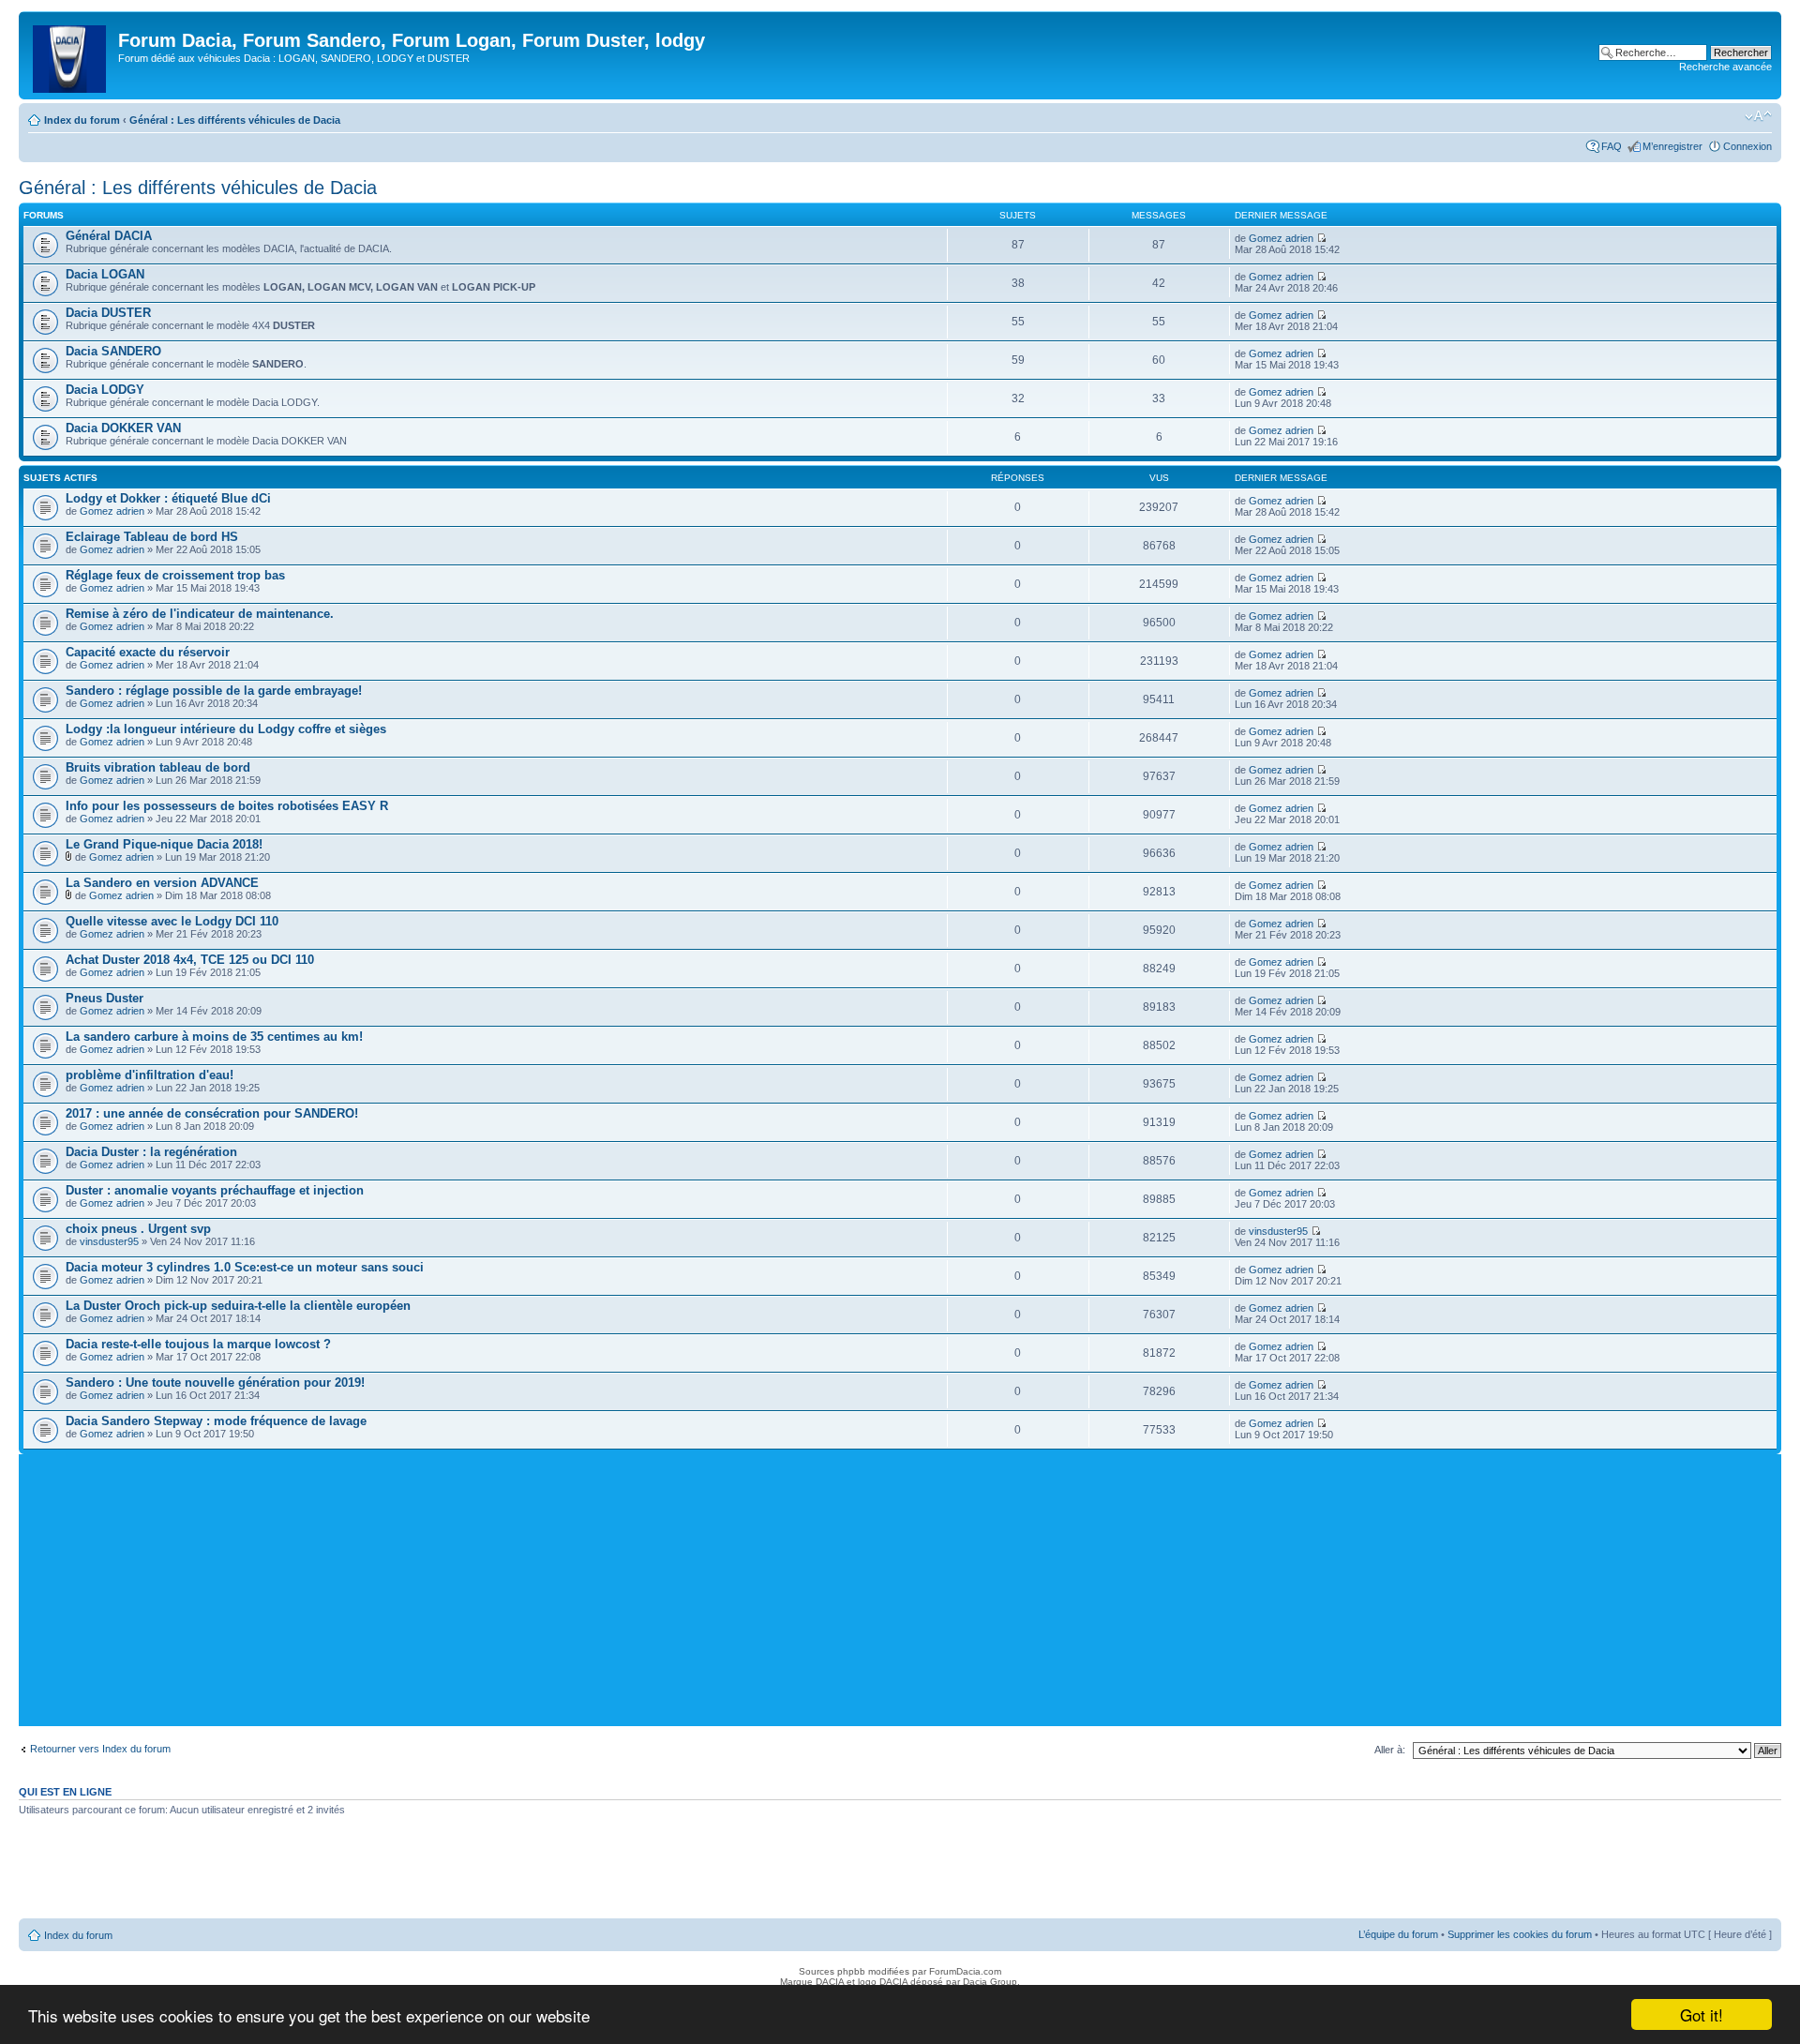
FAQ (1612, 146)
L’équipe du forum (1398, 1934)
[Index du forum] (71, 55)
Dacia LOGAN (105, 274)
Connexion (1747, 146)
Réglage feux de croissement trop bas (175, 575)
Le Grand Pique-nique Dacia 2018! (164, 844)
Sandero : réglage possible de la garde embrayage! (214, 691)
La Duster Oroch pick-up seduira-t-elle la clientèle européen (238, 1306)
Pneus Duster (105, 998)
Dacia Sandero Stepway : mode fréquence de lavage (216, 1421)
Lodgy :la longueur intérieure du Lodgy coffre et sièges (226, 729)
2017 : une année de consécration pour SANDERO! (212, 1113)
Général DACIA (109, 236)
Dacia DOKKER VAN (123, 428)
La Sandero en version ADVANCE (162, 883)
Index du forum (82, 120)
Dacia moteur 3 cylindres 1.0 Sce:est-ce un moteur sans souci (245, 1267)
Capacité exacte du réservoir (148, 652)
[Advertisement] (900, 1595)
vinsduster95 (109, 1241)
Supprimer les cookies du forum (1520, 1934)
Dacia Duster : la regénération (151, 1152)
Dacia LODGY (105, 390)
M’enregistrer (1672, 146)
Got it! (1702, 2014)
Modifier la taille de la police (1758, 116)
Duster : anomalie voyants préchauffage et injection (215, 1190)
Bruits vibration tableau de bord (158, 767)
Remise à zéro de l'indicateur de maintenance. (200, 614)
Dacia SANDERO (113, 351)
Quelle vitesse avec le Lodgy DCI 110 (172, 921)
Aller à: (1390, 1750)
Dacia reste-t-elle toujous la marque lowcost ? (198, 1344)
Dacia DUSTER (108, 313)
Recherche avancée (1725, 67)
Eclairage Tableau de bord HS (152, 537)
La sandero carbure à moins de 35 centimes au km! (214, 1037)
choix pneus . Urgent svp (138, 1229)
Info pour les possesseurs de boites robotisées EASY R (227, 806)
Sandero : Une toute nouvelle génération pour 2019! (215, 1383)
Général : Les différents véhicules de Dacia (235, 120)
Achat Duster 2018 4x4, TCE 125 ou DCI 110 (190, 960)
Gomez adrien (1281, 238)
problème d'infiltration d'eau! (150, 1075)
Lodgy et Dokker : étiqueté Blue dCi (168, 498)
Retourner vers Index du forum (100, 1749)
